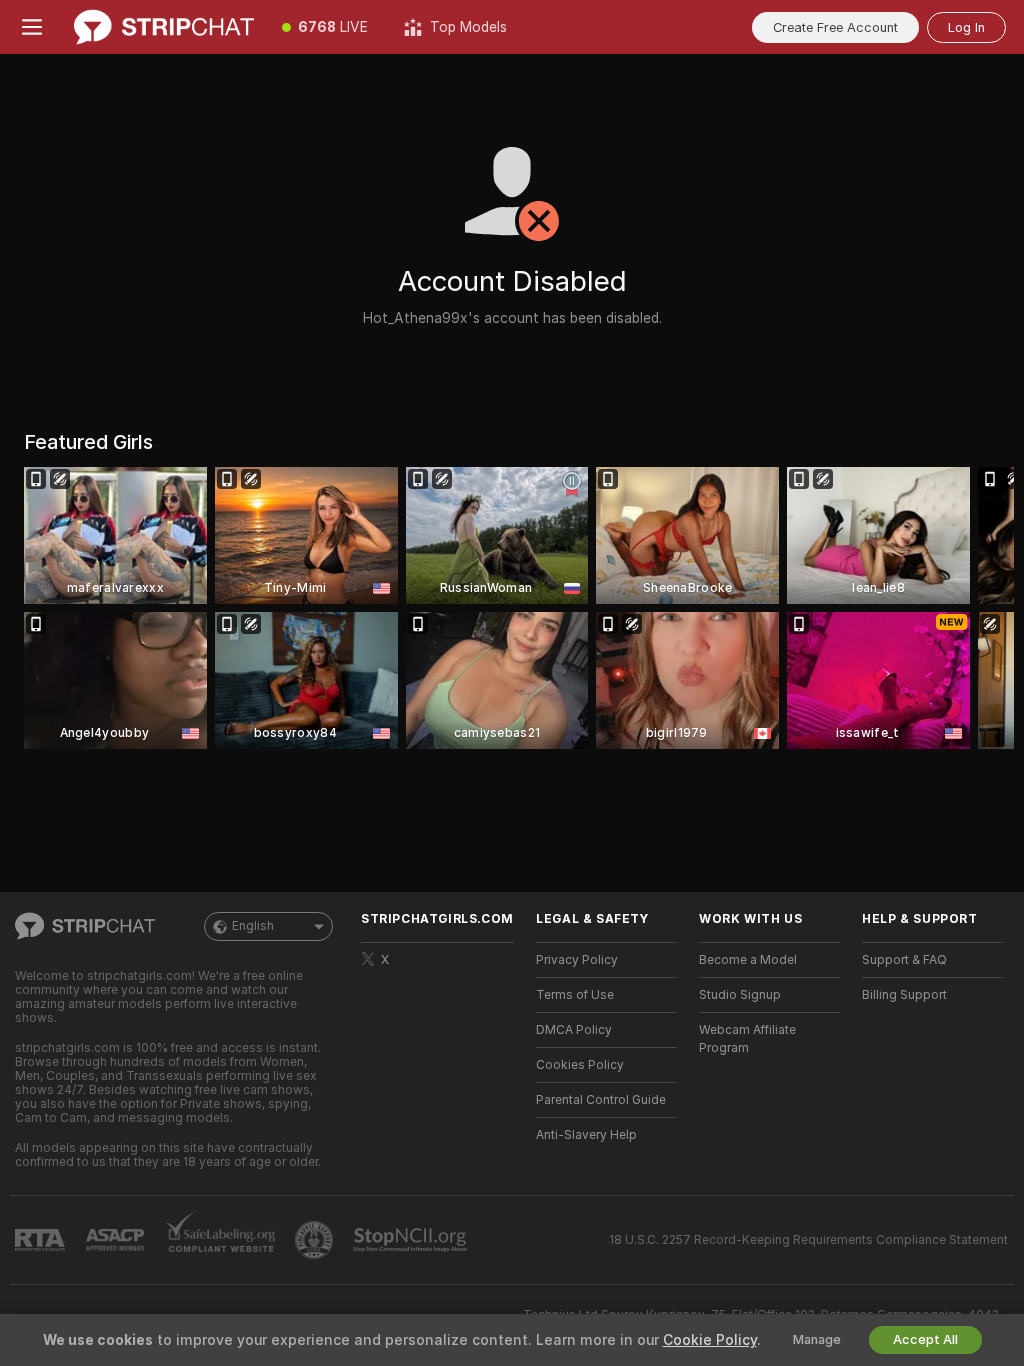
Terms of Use (575, 995)
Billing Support (904, 995)
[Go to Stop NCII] (412, 1240)
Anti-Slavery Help (586, 1135)
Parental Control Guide (601, 1100)
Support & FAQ (904, 960)
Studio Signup (740, 995)
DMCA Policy (574, 1030)
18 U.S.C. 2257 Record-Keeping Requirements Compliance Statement (808, 1240)
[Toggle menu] (32, 27)
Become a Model (748, 960)
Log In (966, 27)
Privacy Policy (577, 960)
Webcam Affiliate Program (747, 1039)
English (253, 926)
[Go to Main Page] (164, 27)
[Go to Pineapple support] (316, 1240)
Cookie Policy (710, 1340)
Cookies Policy (580, 1065)
